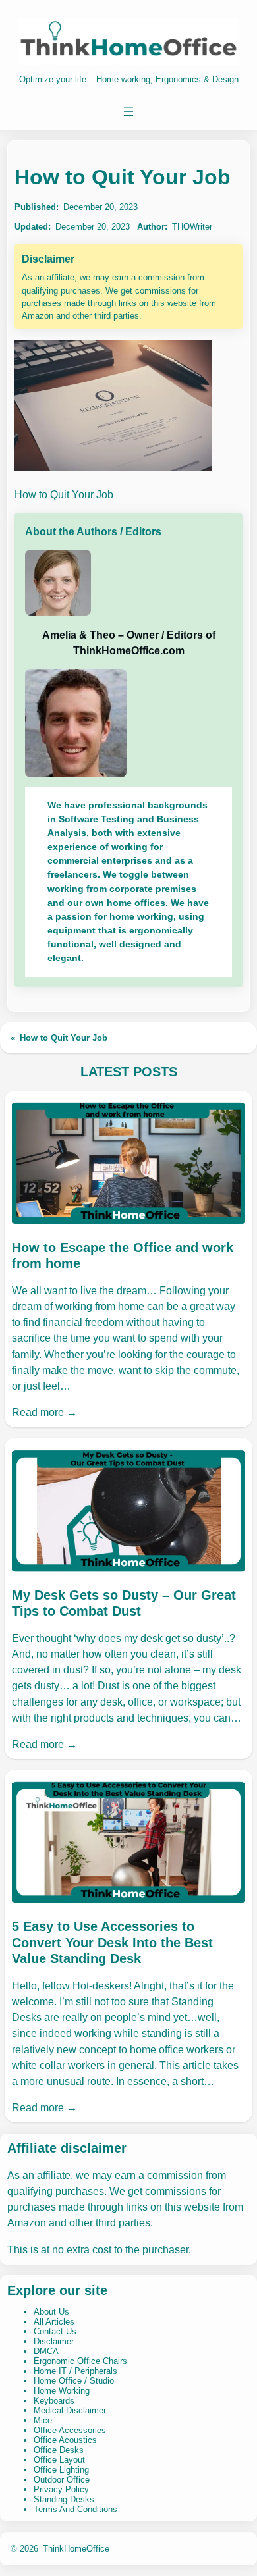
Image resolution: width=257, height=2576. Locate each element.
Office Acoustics (65, 2440)
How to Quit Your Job (64, 1038)
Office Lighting (61, 2470)
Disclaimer (54, 2341)
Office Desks (59, 2450)
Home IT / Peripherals (75, 2371)
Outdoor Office (62, 2480)
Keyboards (54, 2401)
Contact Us (55, 2331)
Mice (43, 2420)
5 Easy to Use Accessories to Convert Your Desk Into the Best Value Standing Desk (112, 1942)
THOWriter (192, 227)
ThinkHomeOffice (76, 2549)
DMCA (46, 2351)
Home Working (62, 2391)
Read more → (44, 1412)
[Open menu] (128, 111)
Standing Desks (64, 2499)
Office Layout (59, 2460)
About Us (51, 2312)
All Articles (54, 2322)
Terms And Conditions (75, 2509)
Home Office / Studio (74, 2381)
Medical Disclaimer (70, 2410)
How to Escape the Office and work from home (123, 1255)
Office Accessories (70, 2430)
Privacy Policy (61, 2489)
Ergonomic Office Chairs (80, 2361)
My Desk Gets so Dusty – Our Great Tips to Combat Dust (124, 1603)
